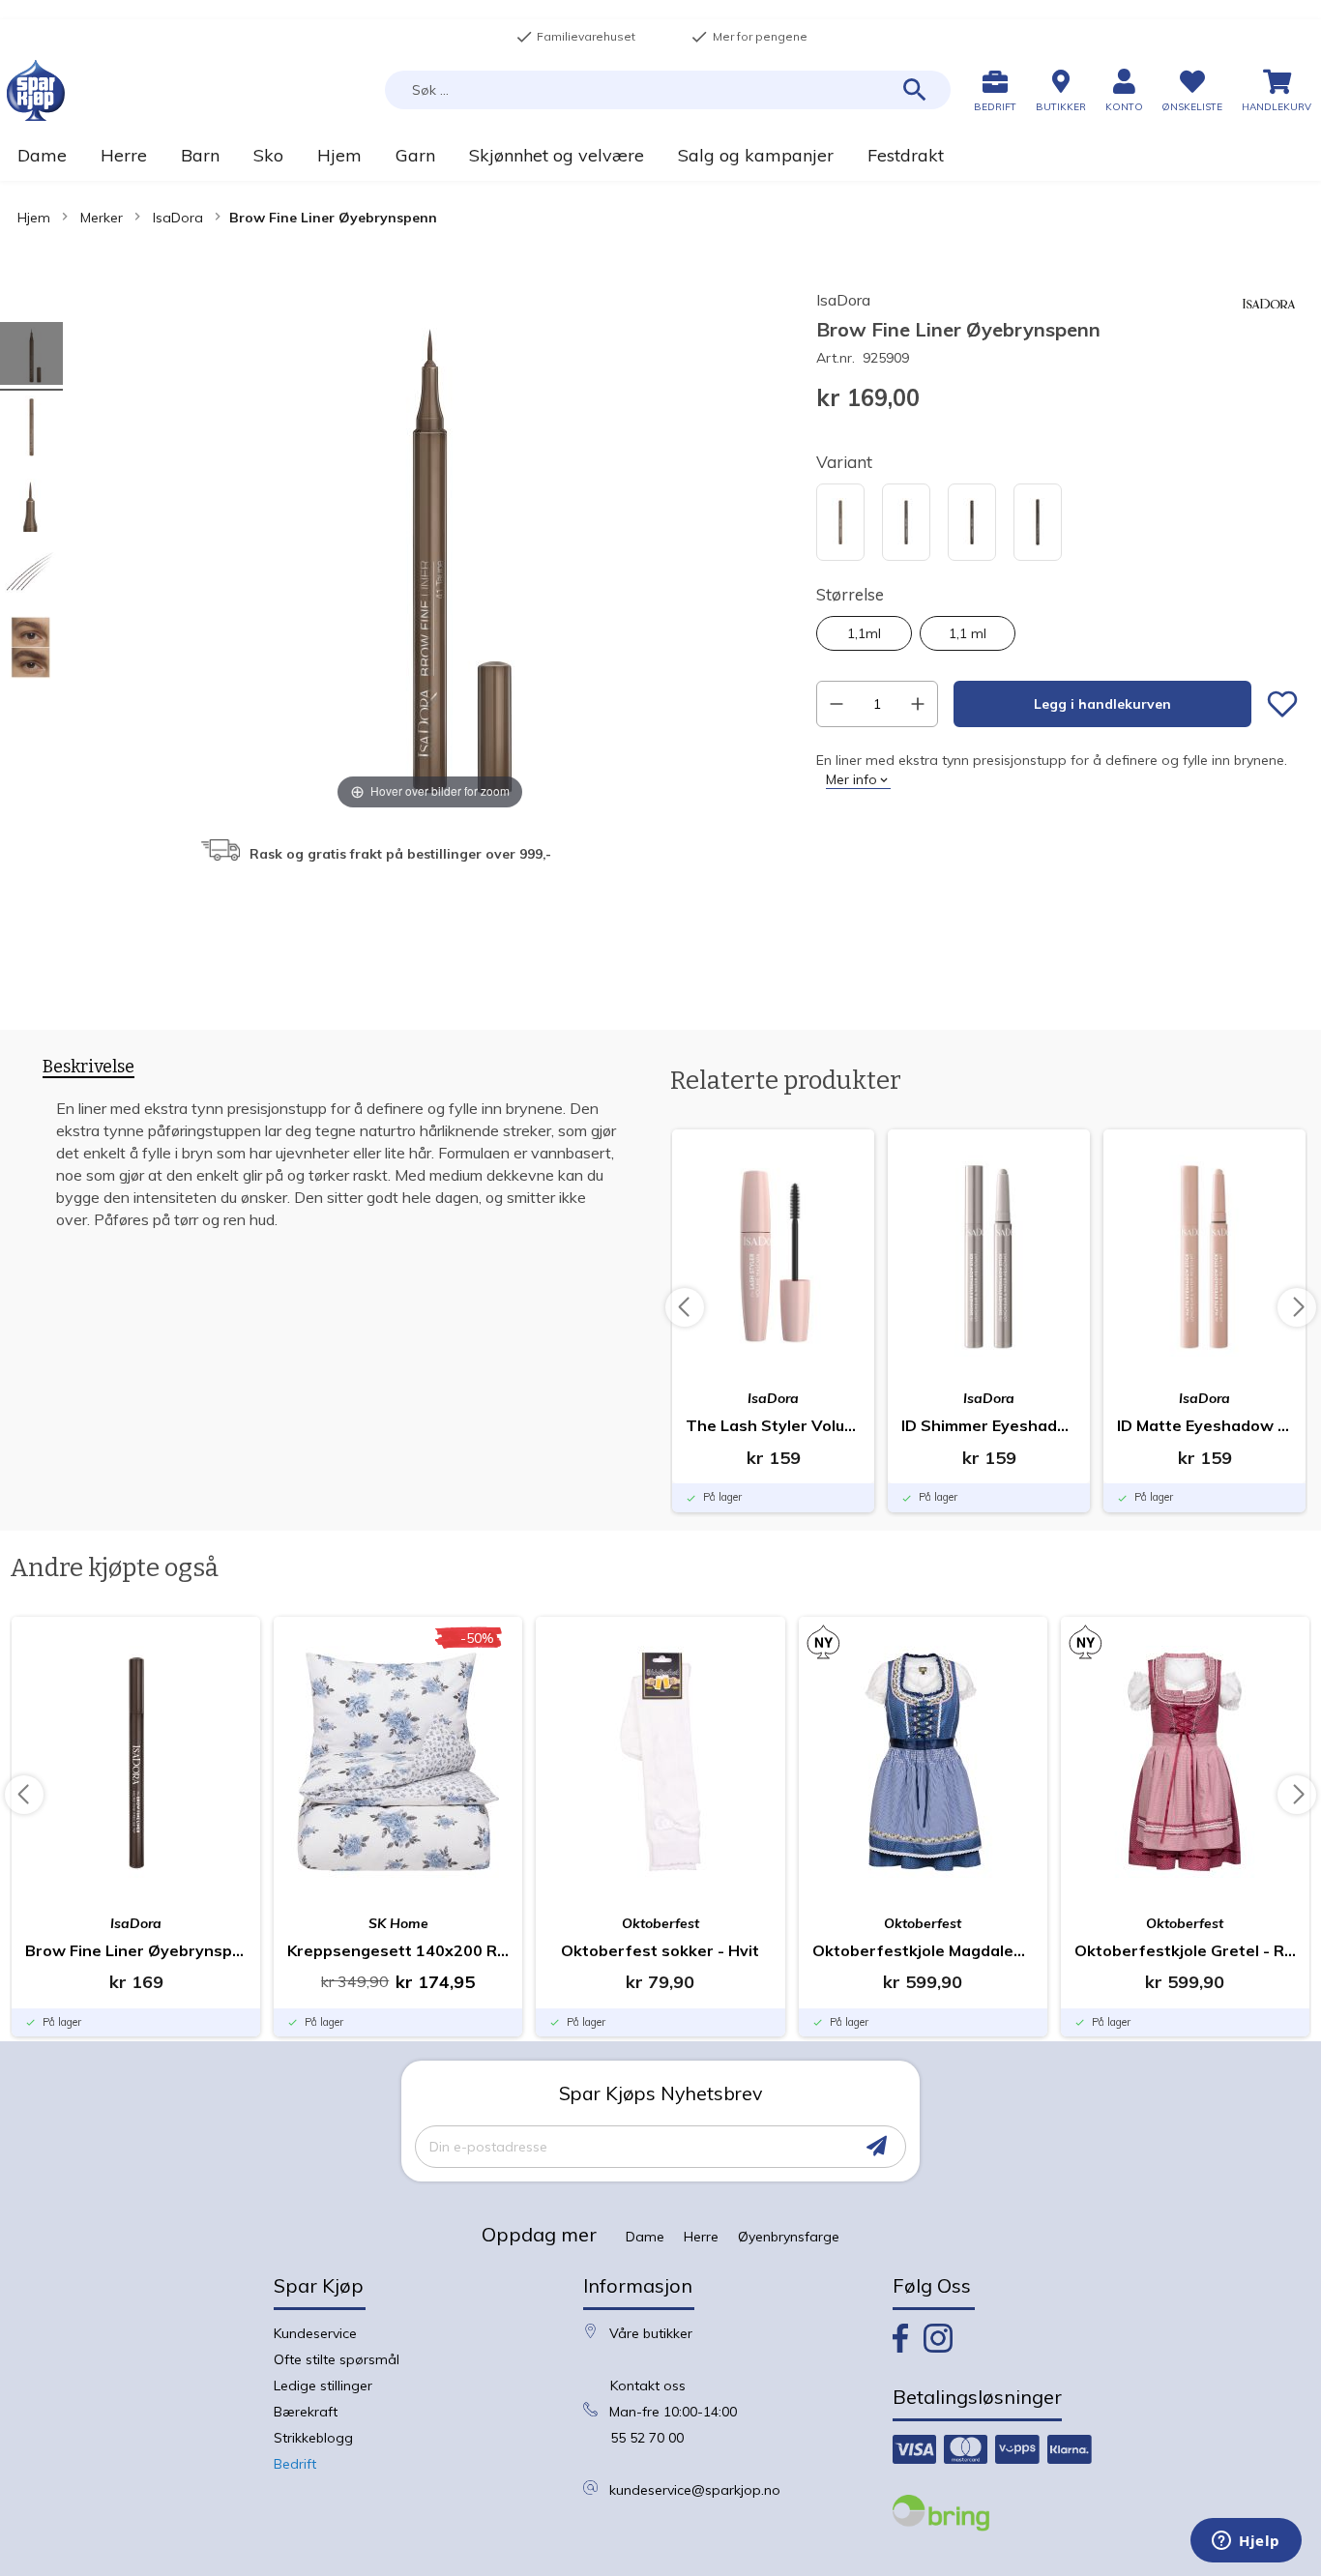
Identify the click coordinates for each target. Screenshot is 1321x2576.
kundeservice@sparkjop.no (695, 2490)
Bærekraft (306, 2412)
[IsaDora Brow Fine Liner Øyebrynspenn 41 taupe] (31, 356)
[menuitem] (42, 155)
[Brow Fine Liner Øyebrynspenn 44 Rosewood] (31, 577)
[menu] (660, 155)
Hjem (34, 218)
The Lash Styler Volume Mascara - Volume (773, 1425)
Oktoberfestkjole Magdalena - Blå (923, 1950)
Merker (102, 218)
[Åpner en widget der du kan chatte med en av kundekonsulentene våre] (1246, 2542)
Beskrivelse (88, 1067)
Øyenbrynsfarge (789, 2237)
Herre (701, 2237)
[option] (840, 522)
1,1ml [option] (864, 633)
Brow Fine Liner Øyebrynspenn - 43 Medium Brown (136, 1950)
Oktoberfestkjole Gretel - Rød (1185, 1950)
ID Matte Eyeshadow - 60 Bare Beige (1204, 1425)
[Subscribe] (877, 2146)
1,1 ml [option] (968, 633)
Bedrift (295, 2464)
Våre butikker (651, 2333)
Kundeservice (315, 2333)
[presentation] (88, 1070)
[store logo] (36, 90)
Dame (645, 2237)
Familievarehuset (575, 37)
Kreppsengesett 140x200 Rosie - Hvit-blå (398, 1950)
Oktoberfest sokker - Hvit (660, 1950)
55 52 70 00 (647, 2438)
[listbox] (1057, 525)
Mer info (851, 779)
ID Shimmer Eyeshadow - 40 (989, 1425)
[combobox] (668, 90)
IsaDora (178, 218)
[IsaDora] (1269, 329)
